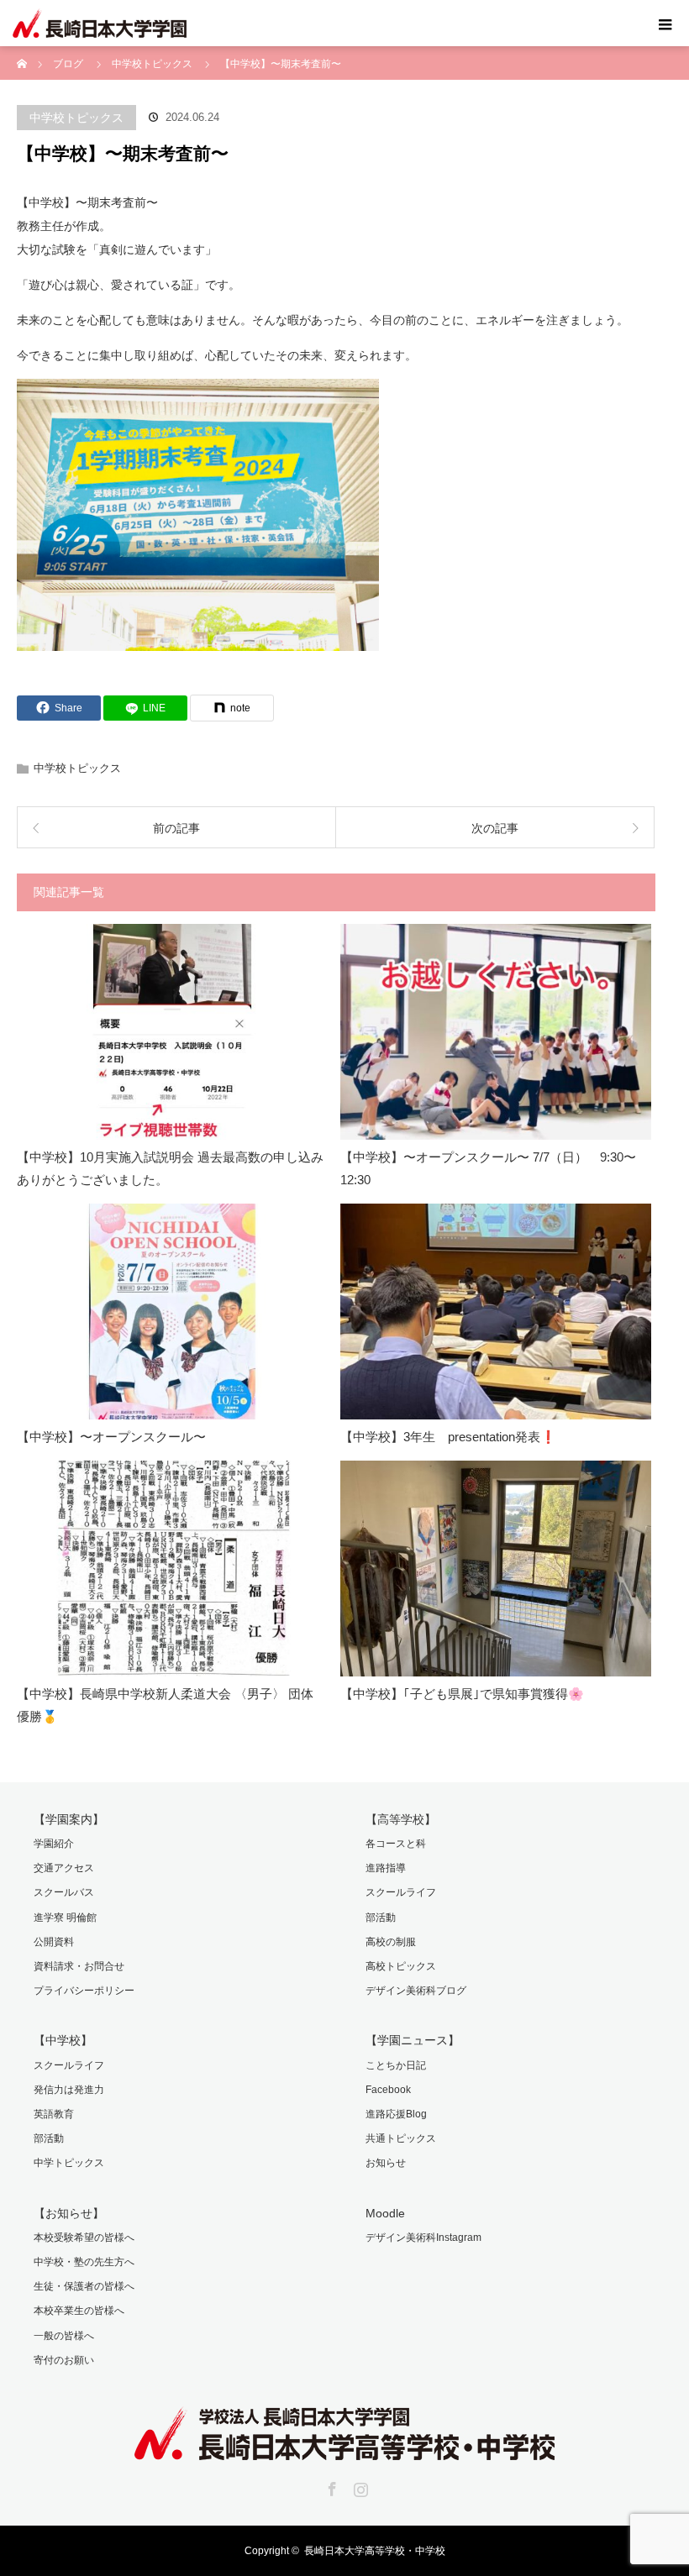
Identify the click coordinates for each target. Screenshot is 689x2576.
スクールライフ (401, 1892)
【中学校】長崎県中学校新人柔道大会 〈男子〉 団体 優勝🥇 (165, 1705)
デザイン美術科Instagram (423, 2238)
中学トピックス (69, 2163)
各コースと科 (396, 1844)
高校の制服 (391, 1942)
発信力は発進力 (69, 2090)
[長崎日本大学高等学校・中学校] (344, 2448)
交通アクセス (64, 1868)
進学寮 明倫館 (65, 1918)
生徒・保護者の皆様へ (84, 2286)
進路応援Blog (396, 2114)
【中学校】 (63, 2040)
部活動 (381, 1918)
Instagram (359, 2486)
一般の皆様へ (64, 2336)
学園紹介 (54, 1844)
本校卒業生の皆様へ (79, 2311)
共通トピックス (401, 2138)
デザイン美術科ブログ (416, 1991)
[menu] (665, 24)
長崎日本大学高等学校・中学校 (375, 2551)
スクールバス (64, 1892)
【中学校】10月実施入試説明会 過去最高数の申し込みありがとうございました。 (170, 1168)
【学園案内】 (69, 1819)
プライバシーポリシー (84, 1991)
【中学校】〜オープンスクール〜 (111, 1437)
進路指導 (386, 1868)
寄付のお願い (64, 2360)
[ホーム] (22, 52)
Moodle (385, 2213)
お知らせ (386, 2163)
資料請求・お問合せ (79, 1966)
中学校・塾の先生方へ (84, 2262)
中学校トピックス (76, 118)
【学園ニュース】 (413, 2040)
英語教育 (54, 2114)
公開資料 (54, 1942)
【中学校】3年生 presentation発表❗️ (448, 1437)
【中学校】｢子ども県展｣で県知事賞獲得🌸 (462, 1694)
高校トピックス (401, 1966)
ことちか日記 (396, 2065)
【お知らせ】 (69, 2213)
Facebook (388, 2090)
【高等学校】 (401, 1819)
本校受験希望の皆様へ (84, 2238)
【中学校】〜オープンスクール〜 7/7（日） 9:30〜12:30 (488, 1168)
